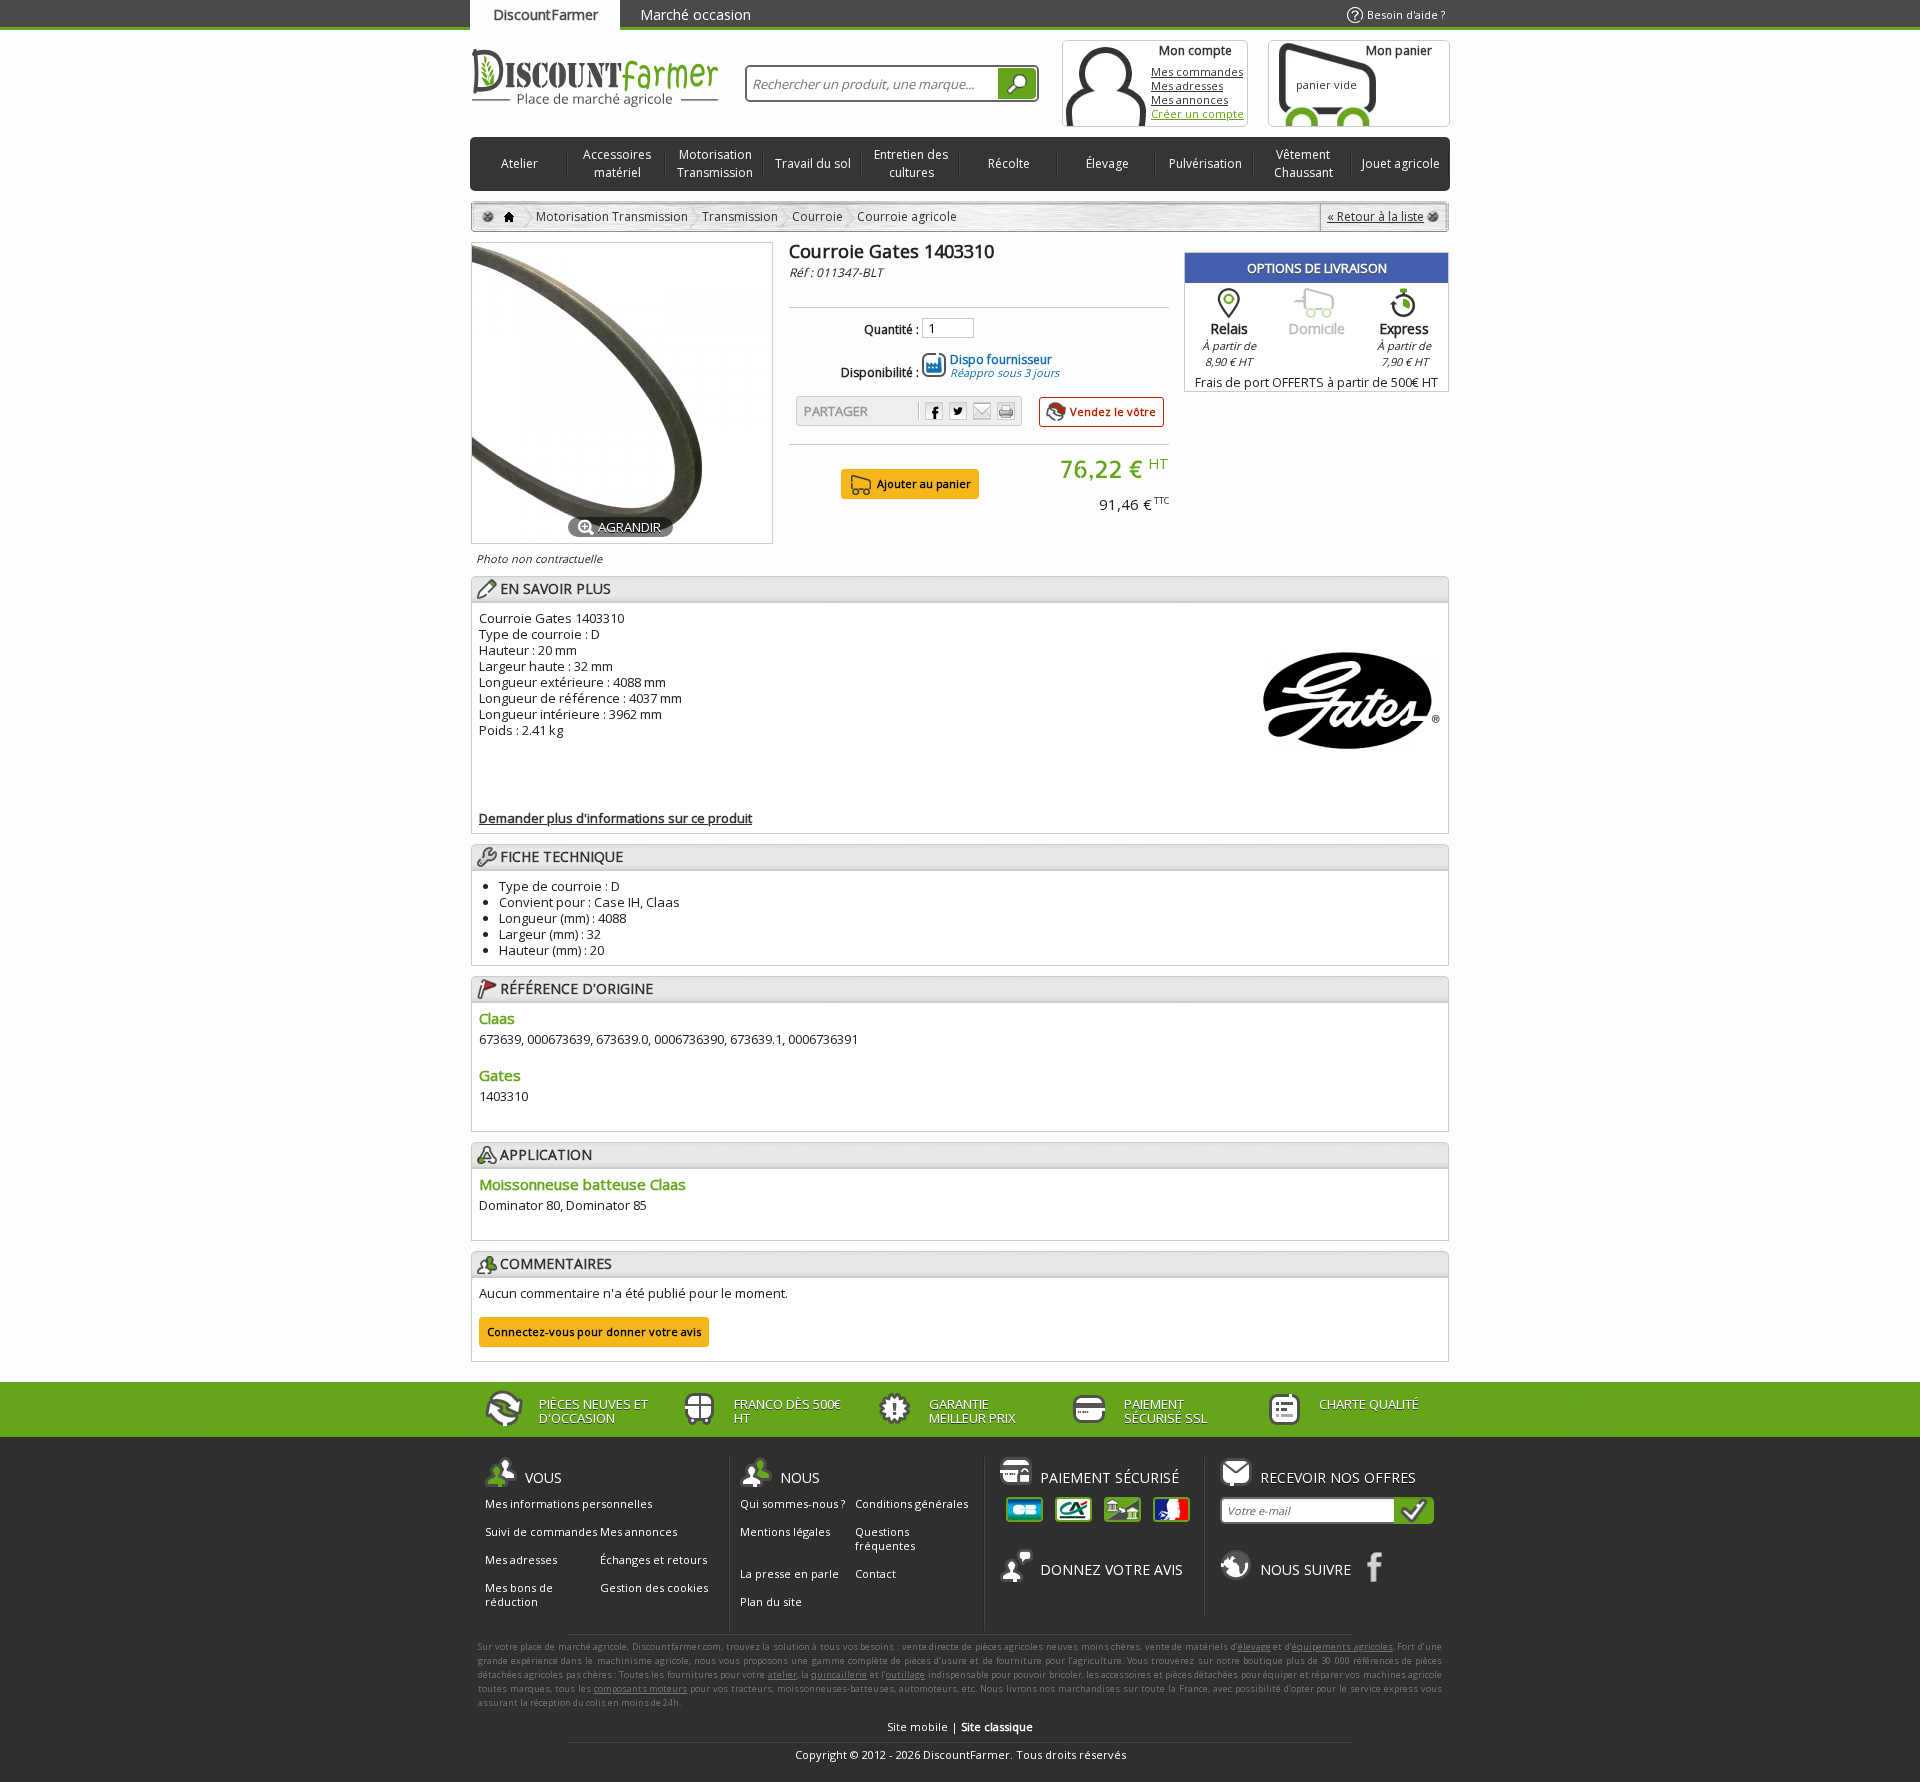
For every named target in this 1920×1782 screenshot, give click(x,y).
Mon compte (1106, 83)
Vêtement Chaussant (1303, 163)
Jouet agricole (1401, 163)
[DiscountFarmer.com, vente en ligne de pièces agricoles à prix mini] (595, 79)
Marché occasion (695, 14)
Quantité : (891, 330)
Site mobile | (960, 1726)
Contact (875, 1573)
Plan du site (771, 1601)
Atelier (519, 163)
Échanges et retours (653, 1560)
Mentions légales (785, 1531)
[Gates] (1351, 697)
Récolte (1009, 163)
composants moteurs (641, 1688)
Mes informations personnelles (568, 1504)
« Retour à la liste (1375, 216)
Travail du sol (813, 163)
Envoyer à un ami (982, 411)
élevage (1254, 1646)
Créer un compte (1197, 113)
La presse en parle (789, 1573)
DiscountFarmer (545, 14)
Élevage (1107, 163)
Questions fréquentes (885, 1538)
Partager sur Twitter (958, 411)
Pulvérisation (1205, 163)
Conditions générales (911, 1503)
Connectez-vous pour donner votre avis (594, 1331)
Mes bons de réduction (519, 1595)
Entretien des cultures (911, 163)
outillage (905, 1674)
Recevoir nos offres (1338, 1477)
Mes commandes (1197, 71)
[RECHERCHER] (1017, 83)
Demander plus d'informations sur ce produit (615, 818)
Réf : (802, 272)
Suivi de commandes (541, 1532)
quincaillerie (839, 1674)
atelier (782, 1674)
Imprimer (1006, 411)
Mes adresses (1187, 85)
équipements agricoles (1342, 1646)
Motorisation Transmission (715, 163)
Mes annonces (1189, 99)
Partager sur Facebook (934, 411)
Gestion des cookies (654, 1588)
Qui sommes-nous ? (792, 1503)
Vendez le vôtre (1113, 411)
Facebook (1375, 1566)
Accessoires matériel (617, 163)
